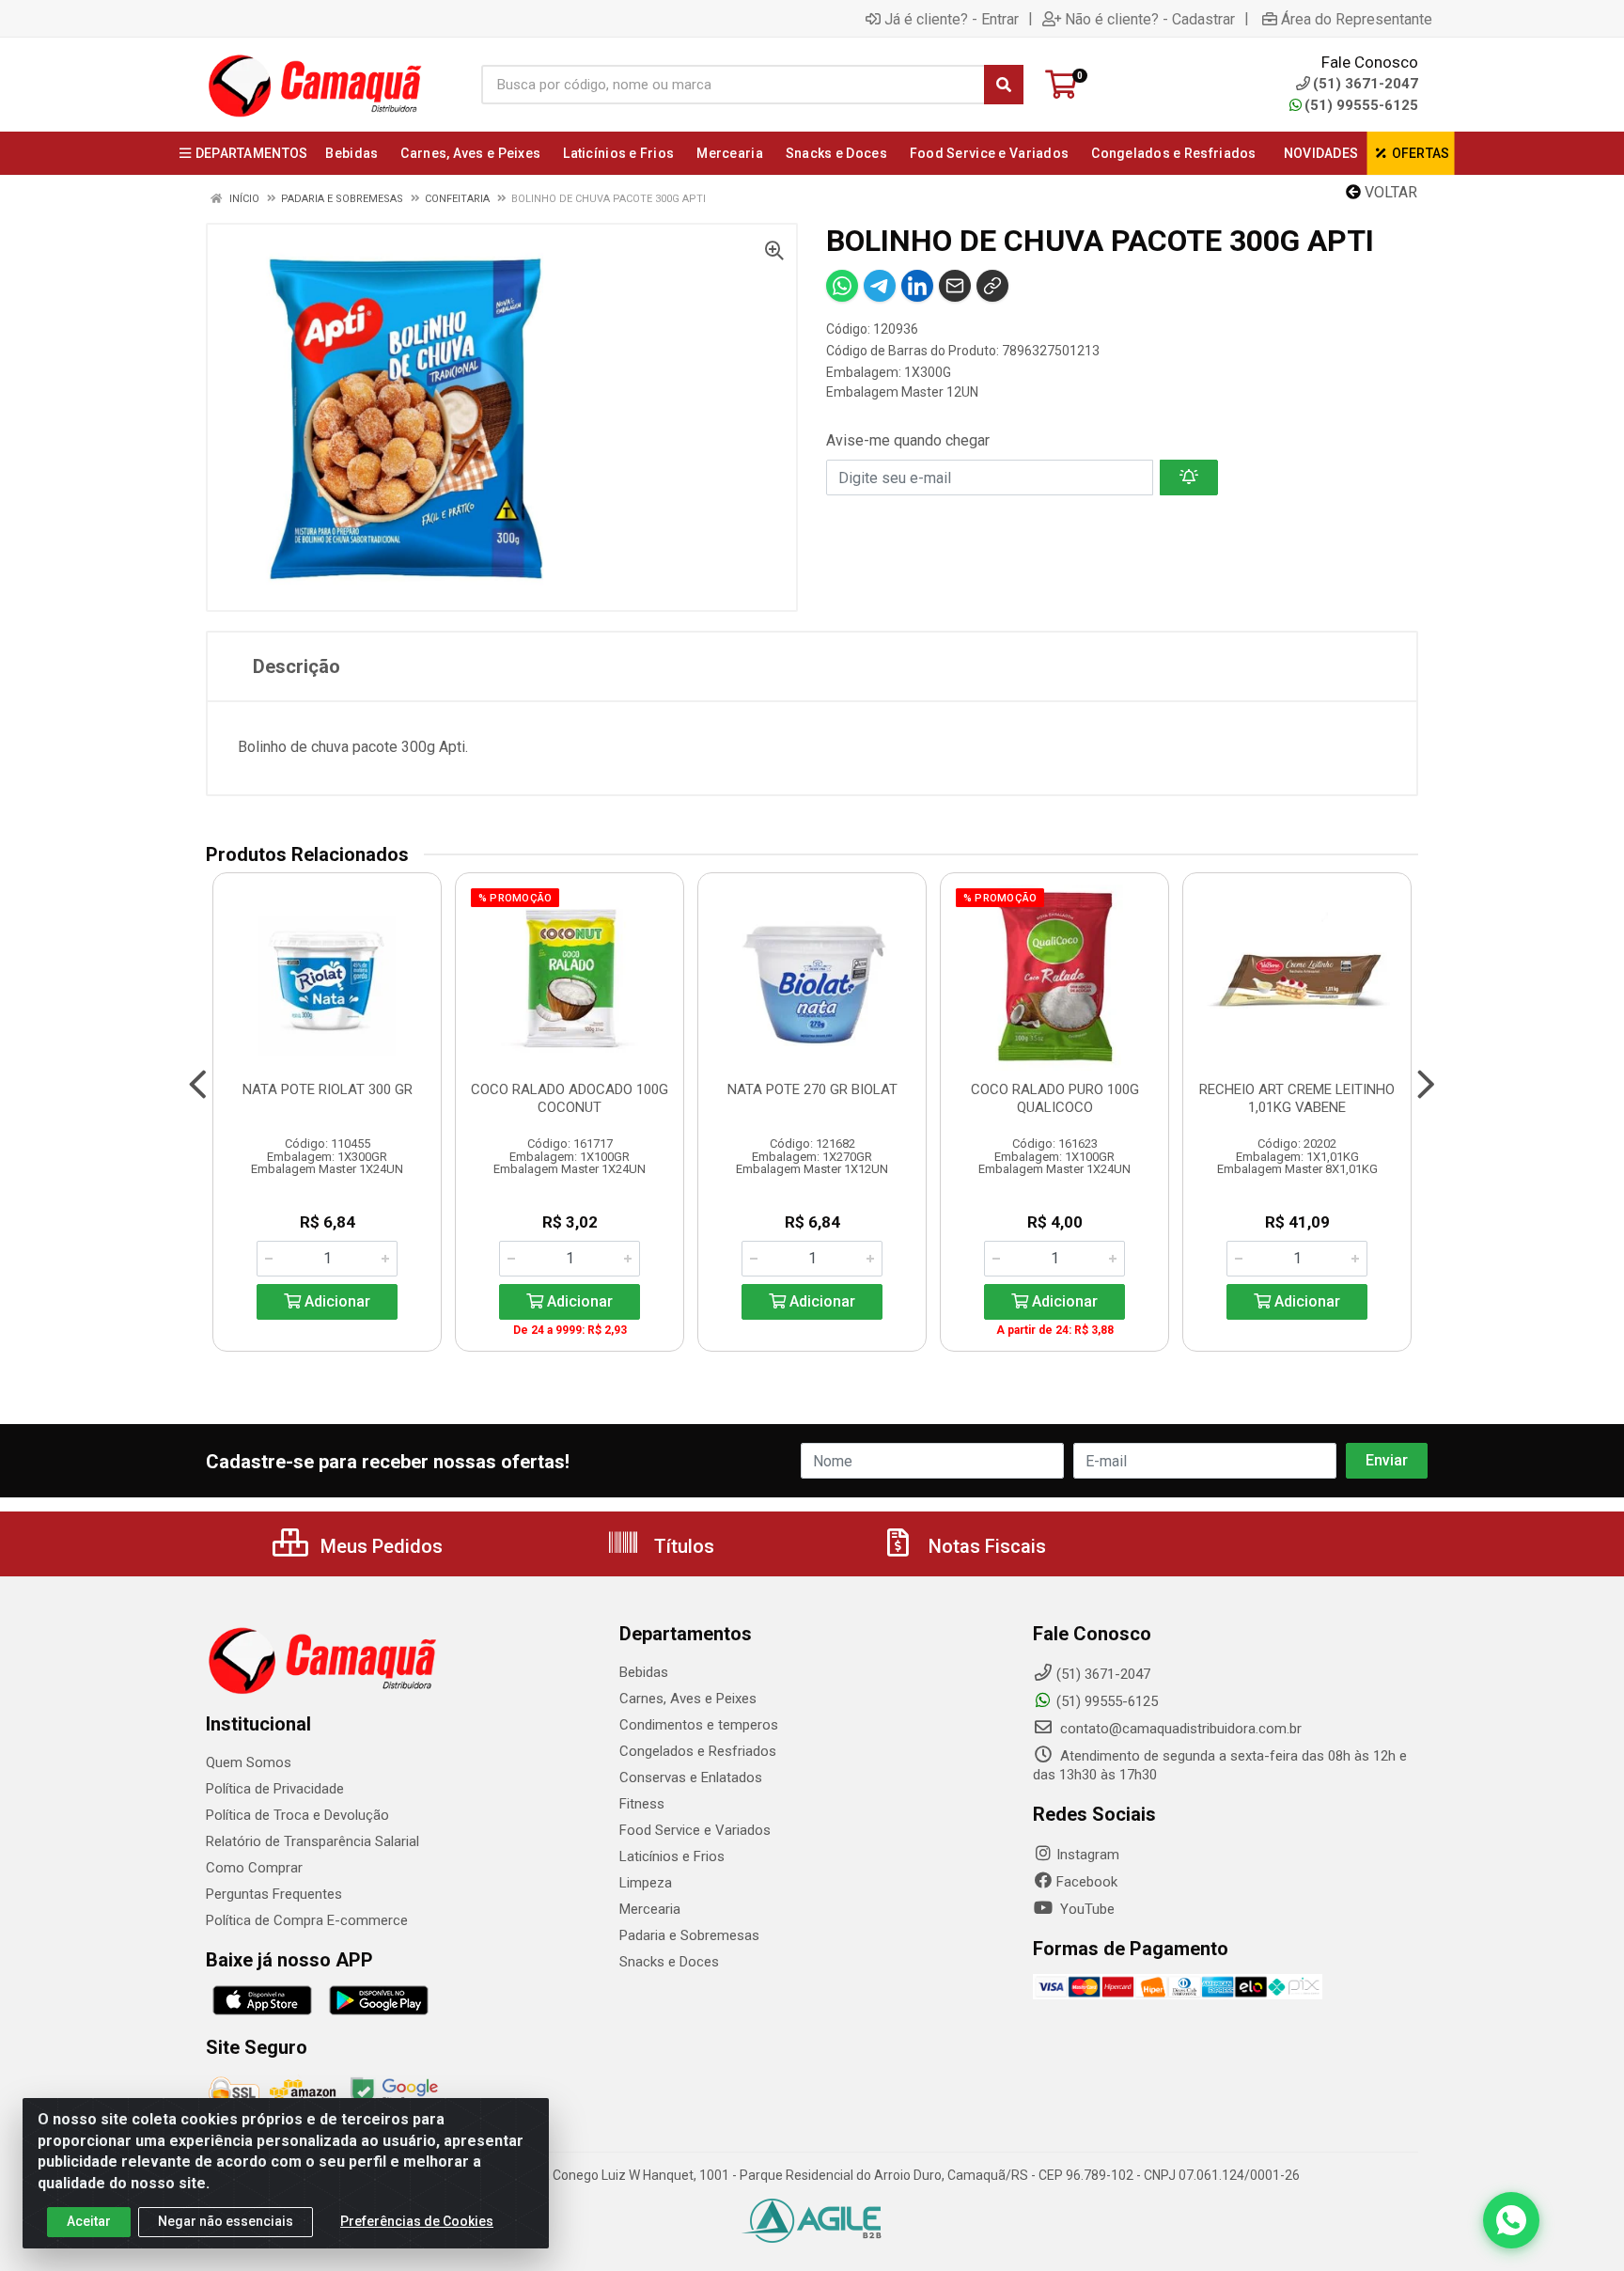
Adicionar (336, 1301)
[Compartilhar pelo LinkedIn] (917, 286)
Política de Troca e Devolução (297, 1815)
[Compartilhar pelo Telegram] (880, 286)
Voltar (1389, 192)
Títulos (682, 1546)
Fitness (642, 1804)
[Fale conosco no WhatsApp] (1511, 2220)
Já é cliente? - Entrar (952, 19)
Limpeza (646, 1883)
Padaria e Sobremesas (689, 1935)
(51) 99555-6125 (1361, 105)
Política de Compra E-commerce (307, 1920)
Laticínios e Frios (672, 1856)
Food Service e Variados (695, 1830)
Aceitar (89, 2221)
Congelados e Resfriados (698, 1751)
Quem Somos (249, 1762)
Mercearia (650, 1909)
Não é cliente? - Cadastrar (1150, 19)
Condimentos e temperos (699, 1725)
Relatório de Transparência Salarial (312, 1841)
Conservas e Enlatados (691, 1778)
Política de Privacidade (275, 1789)
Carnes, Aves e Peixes (688, 1699)
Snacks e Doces (669, 1962)
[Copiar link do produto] (992, 286)
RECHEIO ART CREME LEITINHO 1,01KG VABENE (1297, 1098)
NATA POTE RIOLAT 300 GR (328, 1089)
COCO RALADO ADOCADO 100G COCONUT (570, 1098)
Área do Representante (1357, 19)
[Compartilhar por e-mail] (955, 286)
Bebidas (644, 1672)
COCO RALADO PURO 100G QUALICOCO (1055, 1098)
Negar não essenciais (226, 2221)
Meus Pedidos (379, 1546)
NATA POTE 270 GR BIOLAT (812, 1089)
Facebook (1087, 1882)
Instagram (1088, 1855)
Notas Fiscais (985, 1546)
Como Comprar (254, 1868)
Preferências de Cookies (417, 2221)
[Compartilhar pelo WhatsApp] (842, 286)
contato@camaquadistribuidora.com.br (1179, 1729)
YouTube (1085, 1909)
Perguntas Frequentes (274, 1894)
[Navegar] (198, 1085)
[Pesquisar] (1004, 85)
